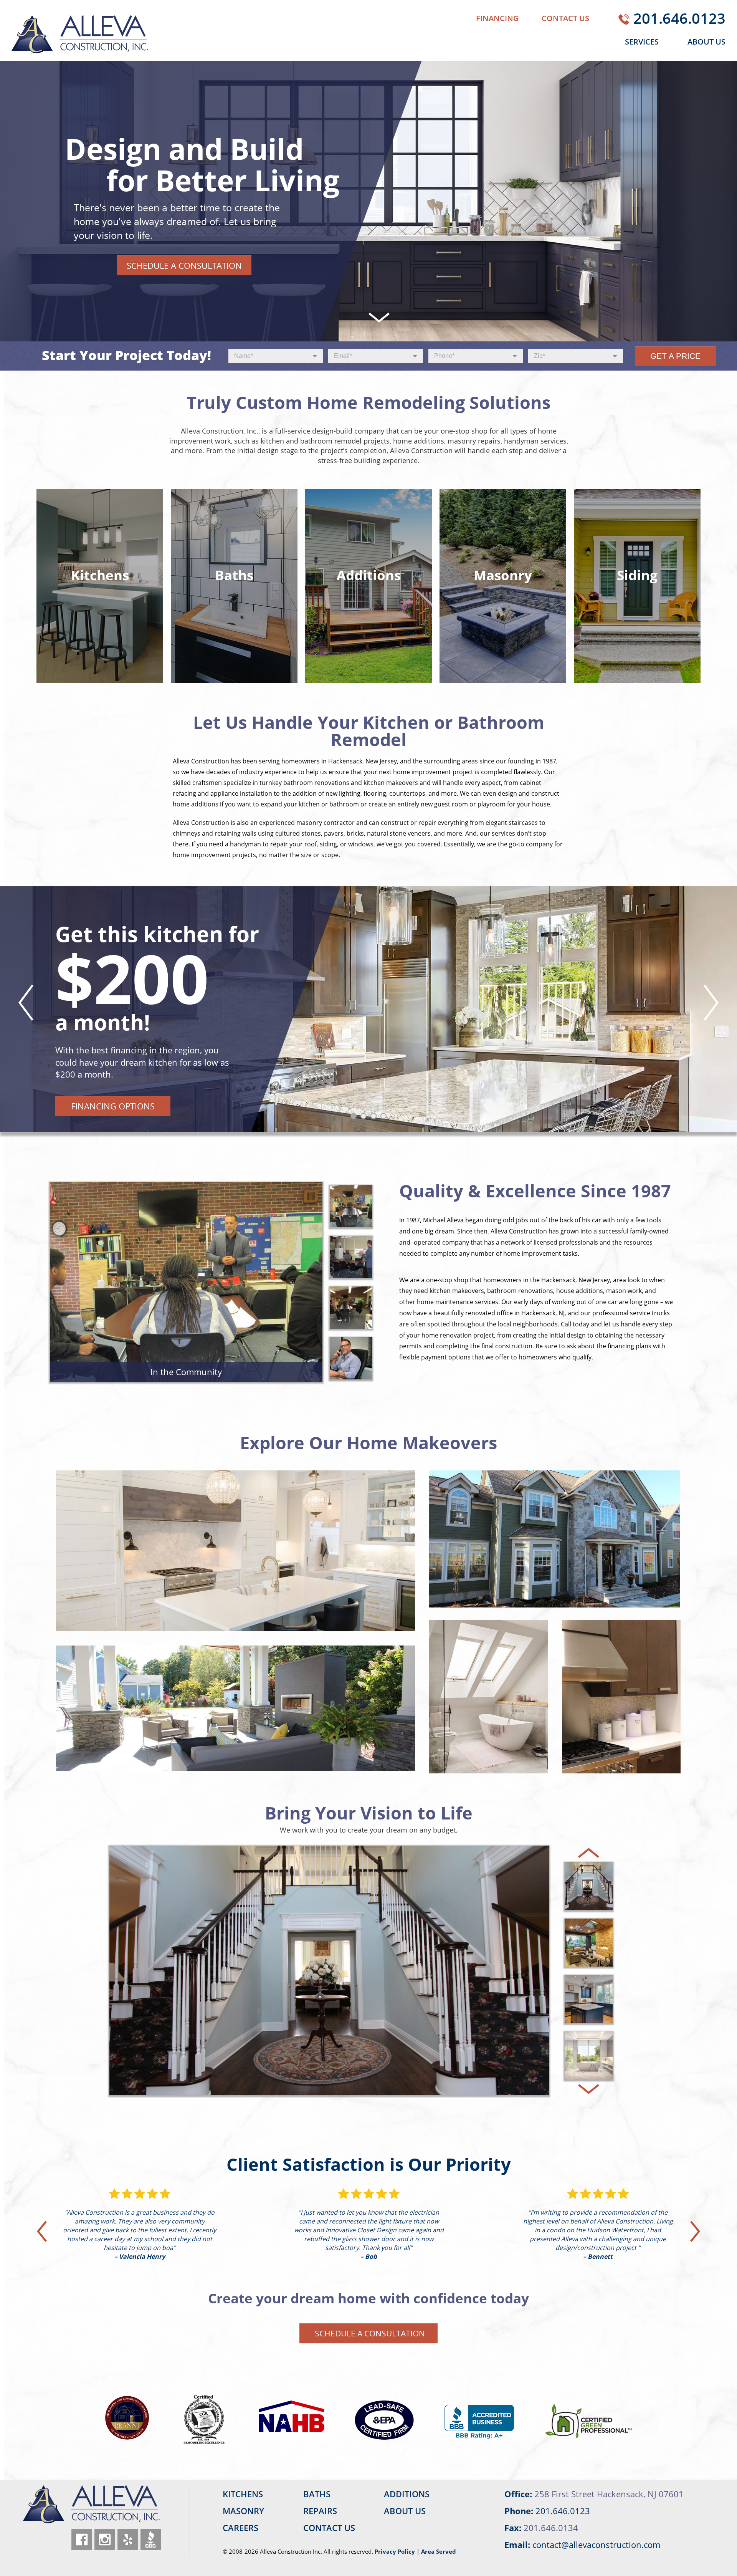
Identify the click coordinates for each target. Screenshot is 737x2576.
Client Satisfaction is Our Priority (369, 2164)
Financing (497, 18)
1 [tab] (355, 1117)
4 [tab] (385, 1117)
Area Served (439, 2551)
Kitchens (236, 1517)
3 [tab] (375, 1117)
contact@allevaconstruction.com (596, 2545)
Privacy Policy (395, 2551)
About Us (706, 42)
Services (642, 42)
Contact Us (565, 18)
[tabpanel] (368, 1009)
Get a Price (675, 356)
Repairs (320, 2511)
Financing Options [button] (113, 1106)
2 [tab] (365, 1117)
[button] (100, 586)
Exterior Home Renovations (555, 1509)
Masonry (235, 1684)
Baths (489, 1670)
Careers (240, 2528)
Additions (621, 1670)
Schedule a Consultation (184, 265)
